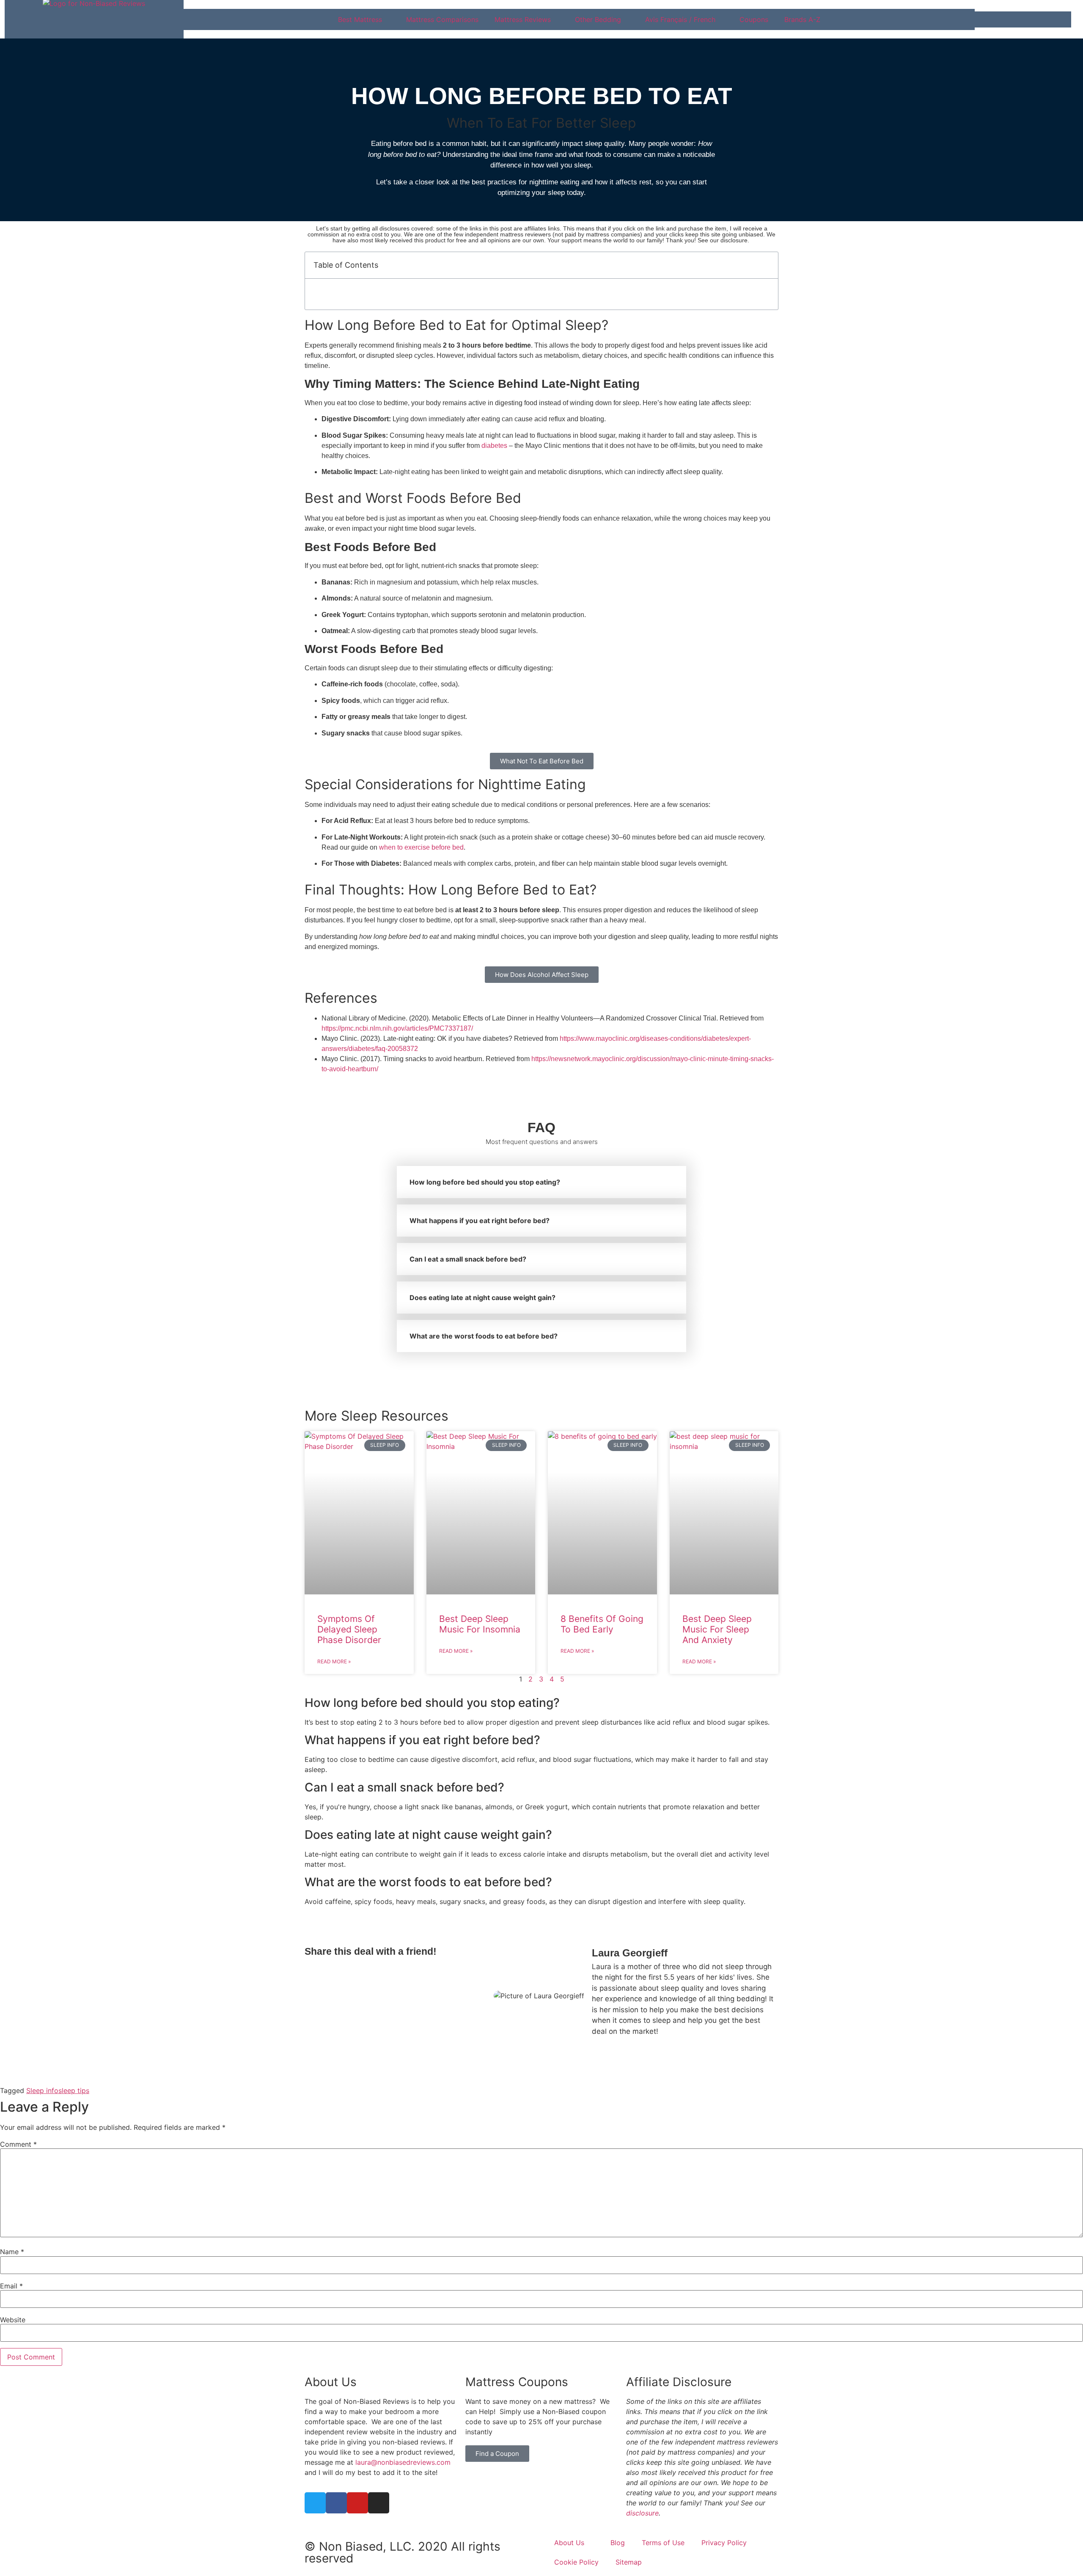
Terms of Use (663, 2543)
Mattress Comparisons (442, 19)
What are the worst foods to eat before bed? (484, 1336)
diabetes (494, 446)
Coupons (754, 19)
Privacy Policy (724, 2543)
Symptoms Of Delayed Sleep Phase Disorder (349, 1629)
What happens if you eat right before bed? (480, 1221)
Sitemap (629, 2562)
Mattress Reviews (523, 19)
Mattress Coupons (517, 2382)
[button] (767, 265)
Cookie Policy (576, 2562)
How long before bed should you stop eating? (485, 1182)
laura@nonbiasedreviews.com (403, 2462)
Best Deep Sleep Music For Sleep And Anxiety (717, 1629)
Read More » (334, 1661)
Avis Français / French (680, 19)
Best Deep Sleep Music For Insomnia (480, 1624)
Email (11, 2286)
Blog (618, 2543)
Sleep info (42, 2090)
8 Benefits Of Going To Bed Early (602, 1624)
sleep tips (74, 2090)
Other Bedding (598, 19)
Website (13, 2320)
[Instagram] (379, 2503)
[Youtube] (357, 2503)
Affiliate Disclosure (679, 2382)
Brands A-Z (802, 19)
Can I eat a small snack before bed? (468, 1259)
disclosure (642, 2513)
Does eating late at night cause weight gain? (482, 1298)
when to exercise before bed (421, 847)
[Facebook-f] (336, 2503)
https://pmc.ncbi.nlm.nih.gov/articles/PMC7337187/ (397, 1028)
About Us (331, 2382)
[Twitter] (315, 2503)
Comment (18, 2144)
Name (12, 2252)
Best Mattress (360, 19)
